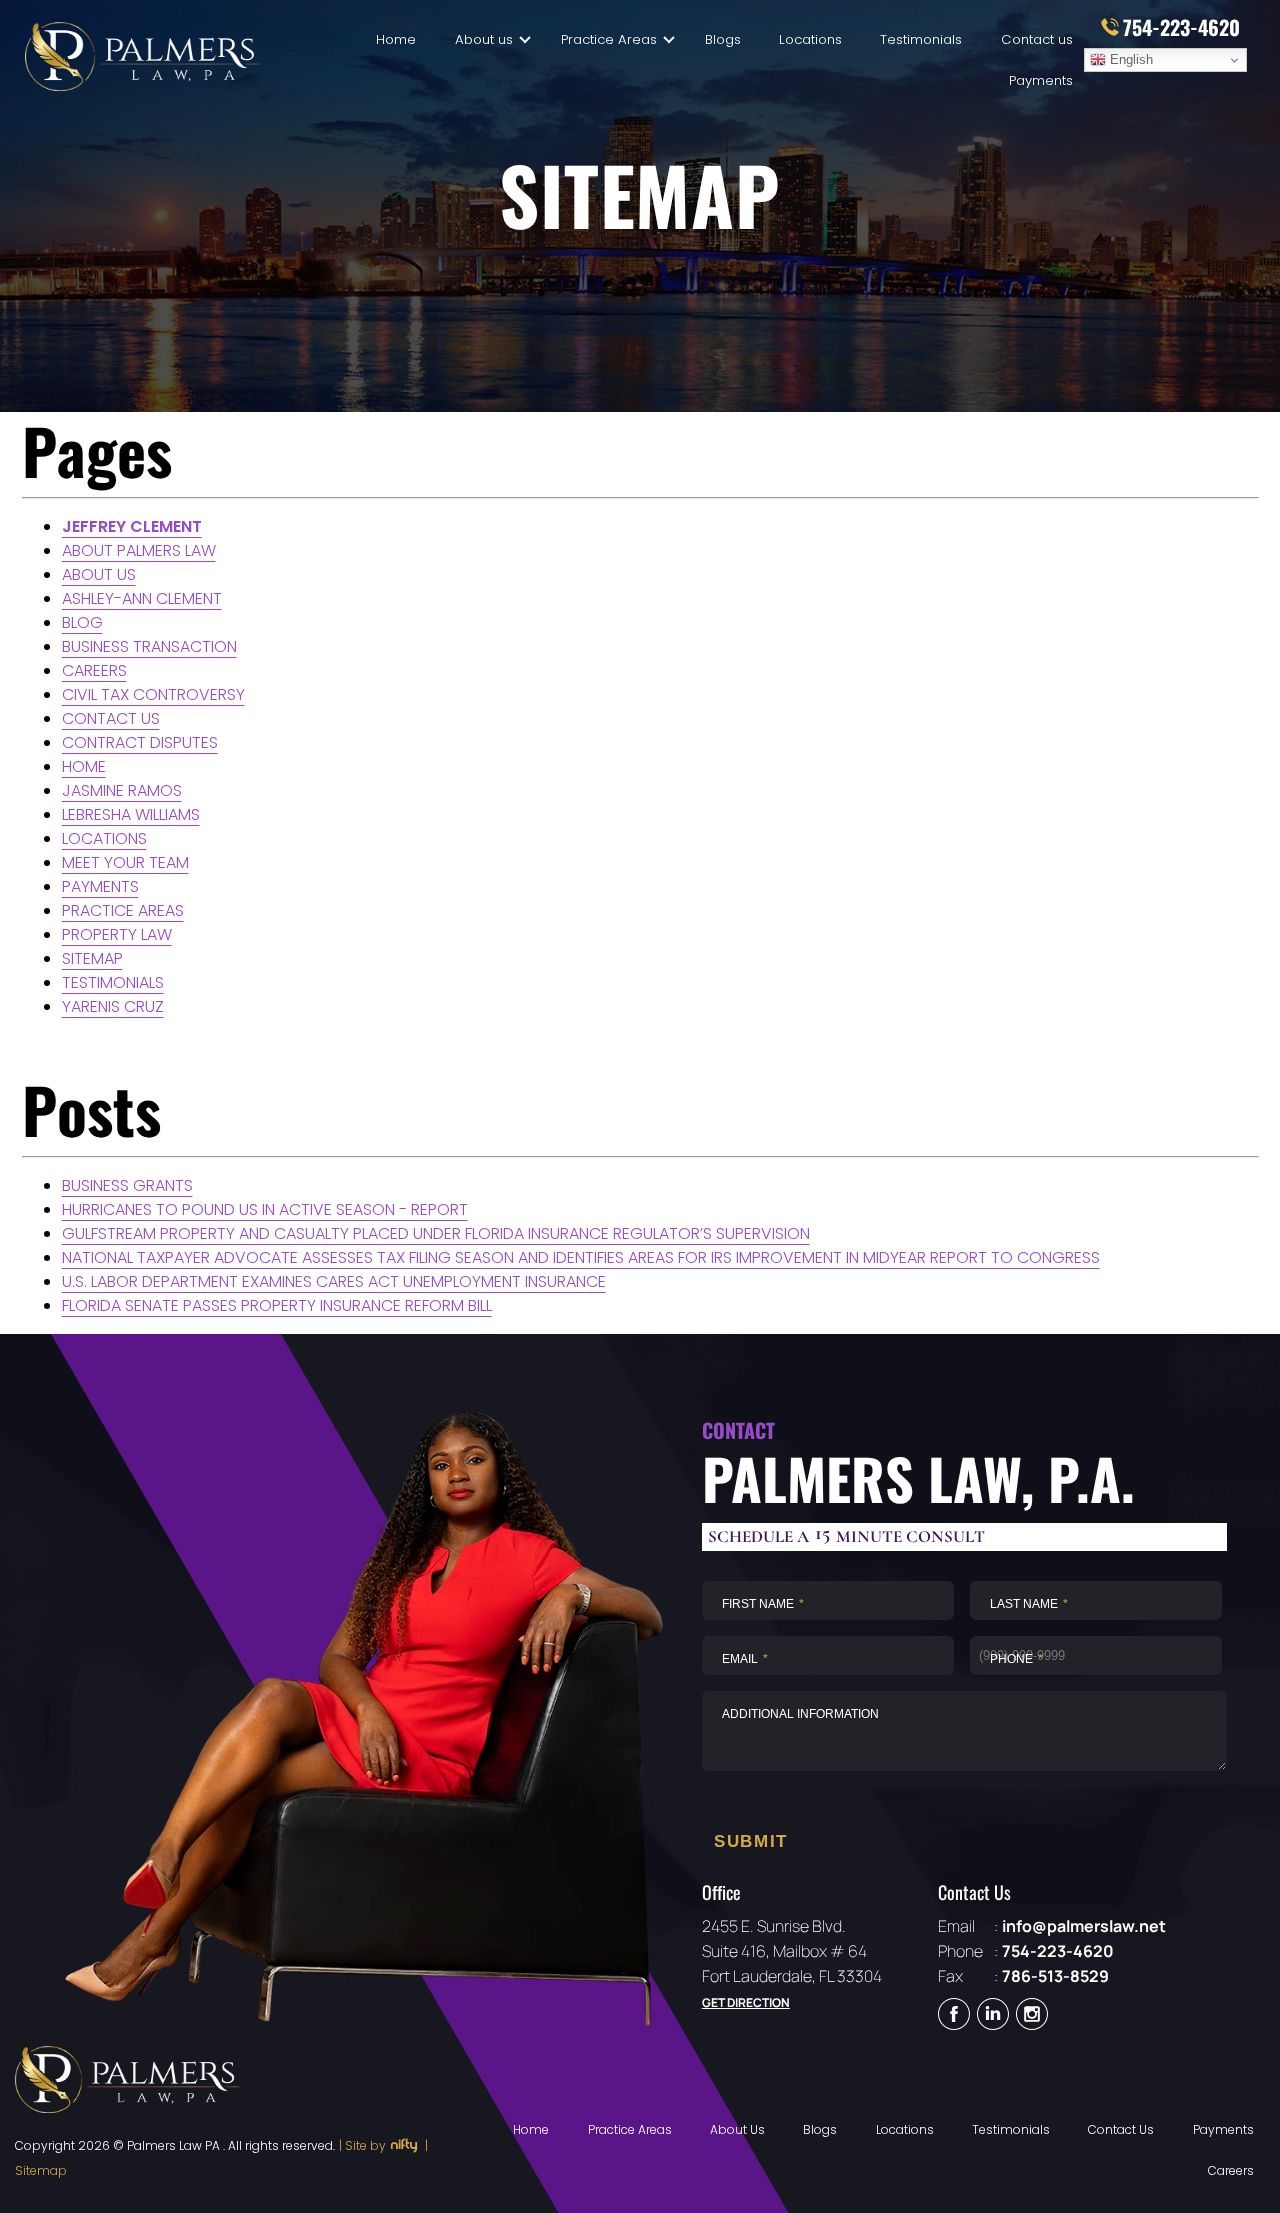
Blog (82, 622)
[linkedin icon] (993, 2016)
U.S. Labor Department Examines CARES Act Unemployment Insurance (334, 1281)
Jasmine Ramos (122, 790)
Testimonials (921, 39)
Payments (1041, 80)
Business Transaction (149, 646)
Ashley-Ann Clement (142, 598)
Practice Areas (609, 39)
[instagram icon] (1032, 2016)
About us (99, 574)
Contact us (1037, 39)
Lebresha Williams (131, 814)
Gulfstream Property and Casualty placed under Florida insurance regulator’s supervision (436, 1233)
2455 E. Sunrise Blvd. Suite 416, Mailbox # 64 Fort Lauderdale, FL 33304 (792, 1951)
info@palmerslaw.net (1084, 1926)
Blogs (723, 39)
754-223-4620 (1058, 1951)
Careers (94, 670)
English (1129, 59)
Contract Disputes (140, 742)
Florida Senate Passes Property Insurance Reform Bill (277, 1305)
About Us (737, 2129)
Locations (810, 39)
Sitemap (92, 958)
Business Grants (127, 1185)
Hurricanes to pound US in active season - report (265, 1209)
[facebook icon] (954, 2016)
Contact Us (1121, 2129)
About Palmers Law (139, 550)
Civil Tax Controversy (153, 694)
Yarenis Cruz (113, 1006)
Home (396, 39)
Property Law (117, 934)
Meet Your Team (125, 862)
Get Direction (746, 2002)
